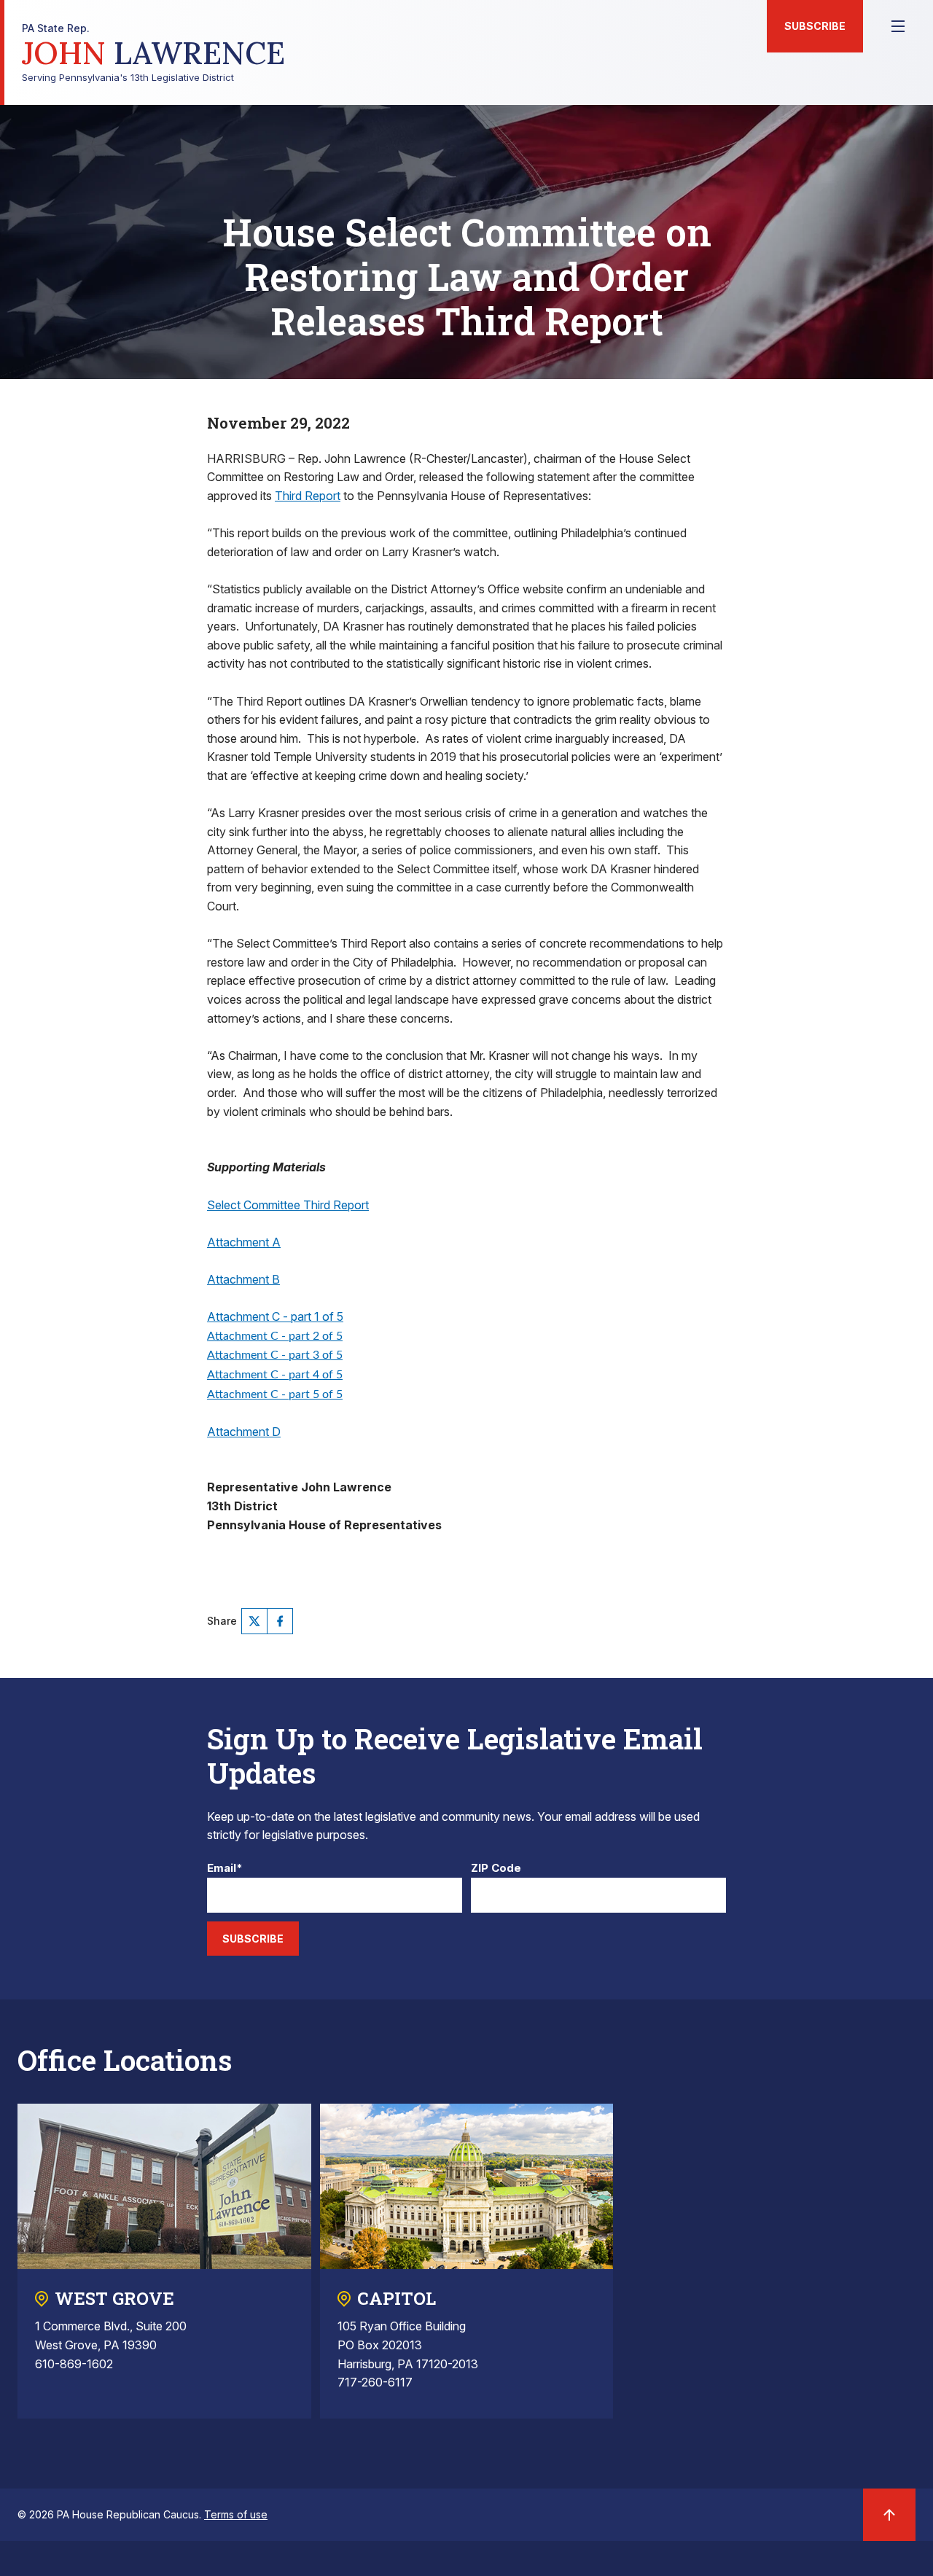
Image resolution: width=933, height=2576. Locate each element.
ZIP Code (496, 1869)
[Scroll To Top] (889, 2515)
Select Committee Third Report (288, 1205)
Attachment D (244, 1432)
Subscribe (815, 26)
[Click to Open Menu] (898, 26)
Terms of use (236, 2514)
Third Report (308, 496)
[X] (254, 1621)
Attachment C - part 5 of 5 (275, 1394)
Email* (225, 1869)
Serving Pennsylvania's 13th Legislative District (153, 53)
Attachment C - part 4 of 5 (275, 1375)
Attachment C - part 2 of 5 (275, 1336)
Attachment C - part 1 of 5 (275, 1316)
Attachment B (243, 1279)
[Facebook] (280, 1621)
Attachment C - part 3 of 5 (275, 1355)
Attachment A (244, 1242)
